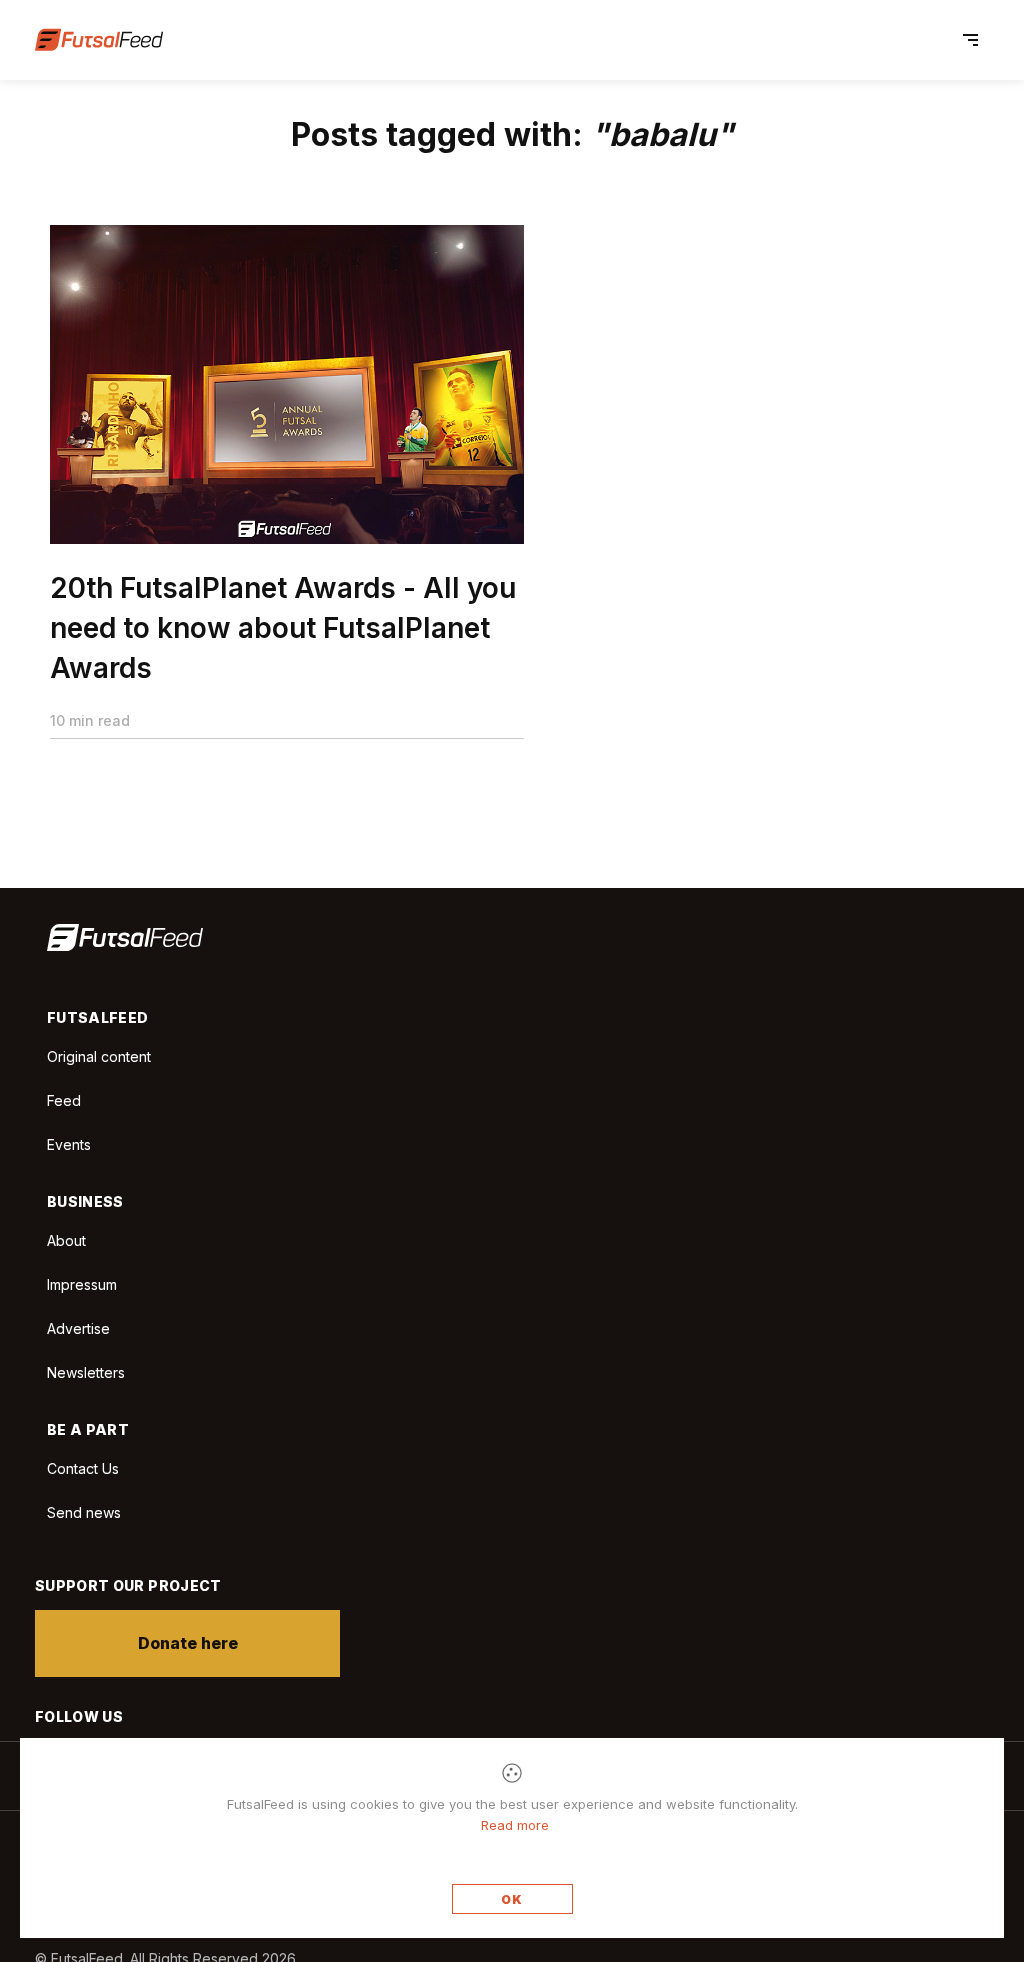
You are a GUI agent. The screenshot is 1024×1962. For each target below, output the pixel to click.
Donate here (188, 1643)
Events (69, 1144)
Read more (515, 1825)
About (66, 1240)
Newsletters (86, 1372)
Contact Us (83, 1469)
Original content (99, 1056)
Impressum (82, 1284)
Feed (64, 1100)
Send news (84, 1512)
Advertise (78, 1328)
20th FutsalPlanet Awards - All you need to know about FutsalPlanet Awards (283, 628)
